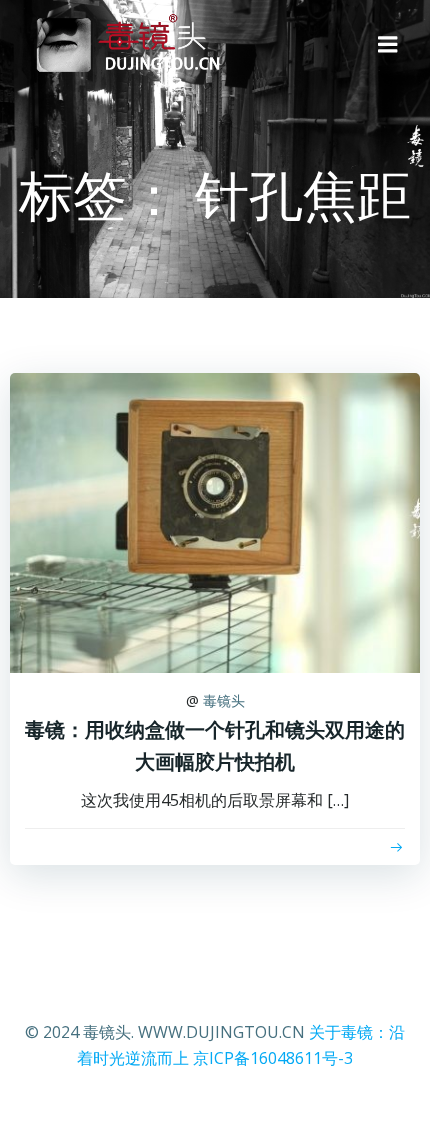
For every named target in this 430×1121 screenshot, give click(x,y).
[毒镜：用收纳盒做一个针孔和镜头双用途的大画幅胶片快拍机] (215, 521)
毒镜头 (224, 700)
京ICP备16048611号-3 (273, 1058)
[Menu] (388, 45)
